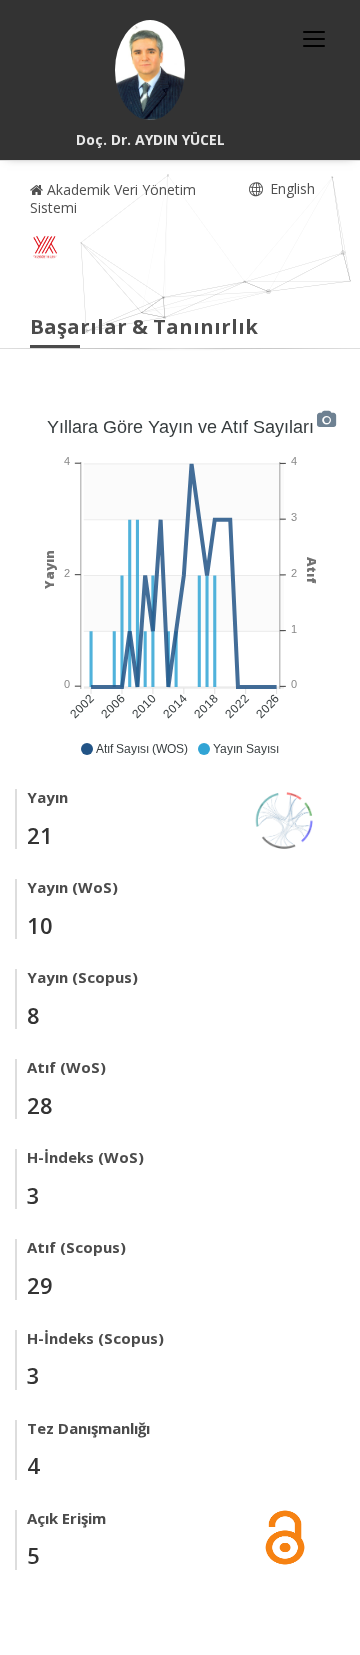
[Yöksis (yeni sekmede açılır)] (45, 247)
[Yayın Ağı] (285, 818)
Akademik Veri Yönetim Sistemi (113, 198)
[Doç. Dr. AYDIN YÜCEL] (150, 70)
